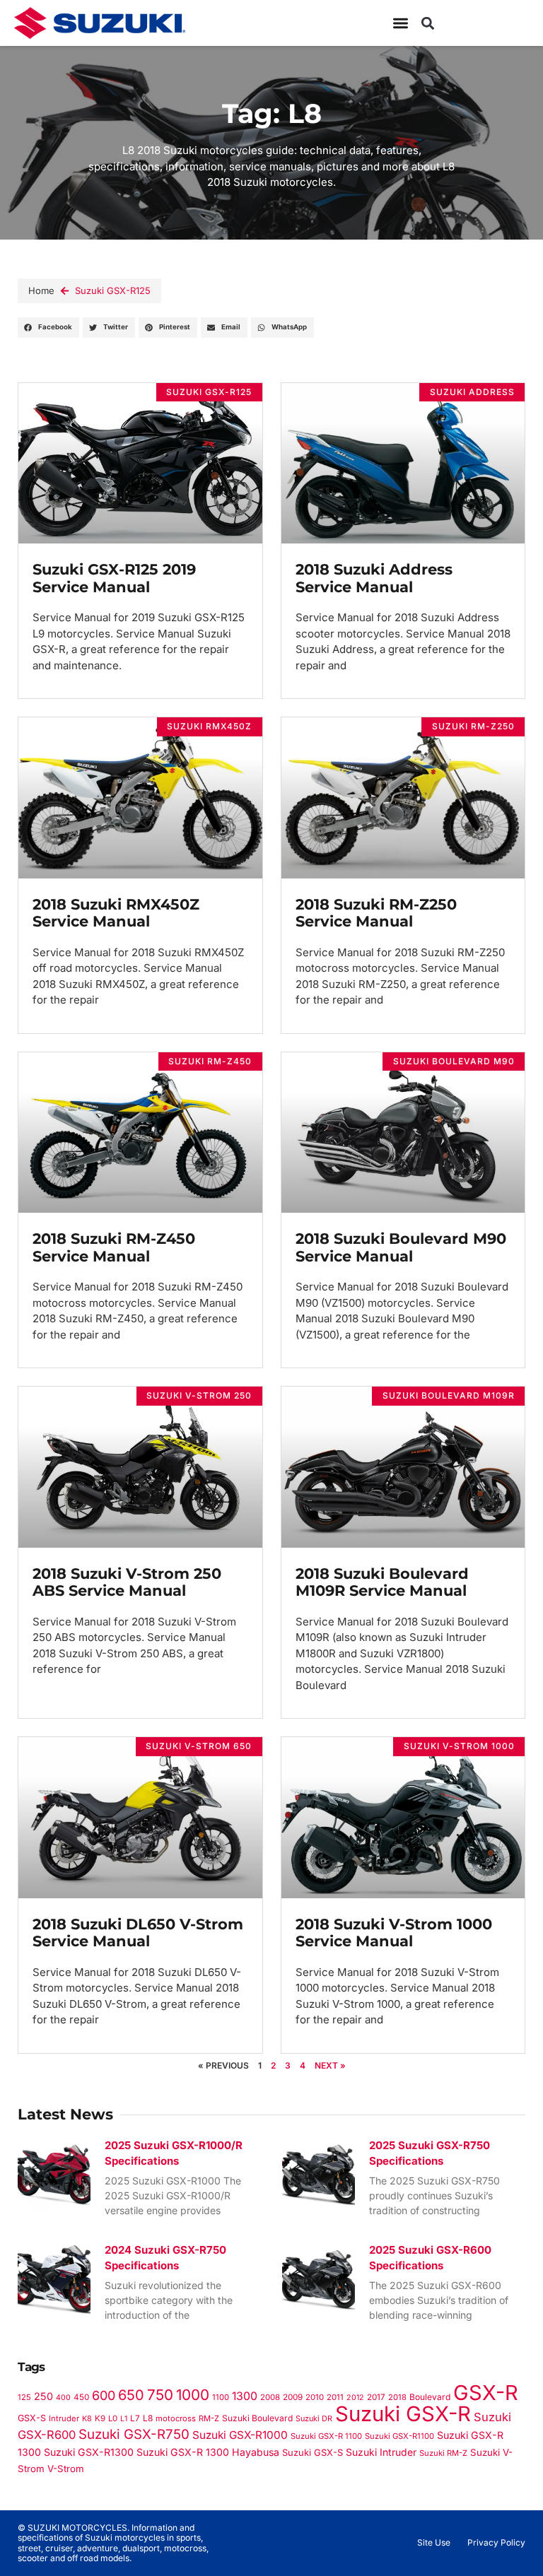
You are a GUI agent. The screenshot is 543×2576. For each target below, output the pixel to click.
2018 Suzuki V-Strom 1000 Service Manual (394, 1933)
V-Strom (66, 2469)
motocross (176, 2418)
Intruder (64, 2418)
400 (63, 2398)
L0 (113, 2418)
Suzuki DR (314, 2418)
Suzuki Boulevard (257, 2418)
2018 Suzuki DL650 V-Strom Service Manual (138, 1933)
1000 (193, 2395)
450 (81, 2397)
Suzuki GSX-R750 (134, 2434)
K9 (100, 2418)
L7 (135, 2418)
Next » (330, 2065)
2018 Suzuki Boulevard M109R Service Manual (382, 1582)
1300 (245, 2396)
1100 (221, 2397)
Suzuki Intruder (381, 2452)
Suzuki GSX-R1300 (89, 2452)
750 (160, 2395)
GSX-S (32, 2418)
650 (131, 2395)
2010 (315, 2397)
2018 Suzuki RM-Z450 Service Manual (114, 1247)
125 (24, 2397)
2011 (335, 2397)
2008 (270, 2397)
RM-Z (209, 2418)
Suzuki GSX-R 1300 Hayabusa (208, 2452)
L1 (124, 2419)
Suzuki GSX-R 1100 (326, 2436)
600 (104, 2395)
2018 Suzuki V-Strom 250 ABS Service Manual (127, 1582)
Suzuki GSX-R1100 (399, 2436)
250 (43, 2396)
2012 (355, 2398)
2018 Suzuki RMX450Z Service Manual (116, 913)
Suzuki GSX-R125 (113, 290)
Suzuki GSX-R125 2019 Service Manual (114, 578)
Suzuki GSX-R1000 (240, 2435)
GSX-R (486, 2393)
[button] (427, 23)
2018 (397, 2397)
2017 (376, 2397)
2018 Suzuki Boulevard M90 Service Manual (401, 1247)
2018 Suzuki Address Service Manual (374, 578)
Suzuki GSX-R (403, 2414)
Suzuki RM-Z (443, 2453)
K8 (87, 2418)
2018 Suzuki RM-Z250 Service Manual (376, 913)
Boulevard (430, 2397)
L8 (148, 2418)
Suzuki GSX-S (313, 2452)
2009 (293, 2397)
